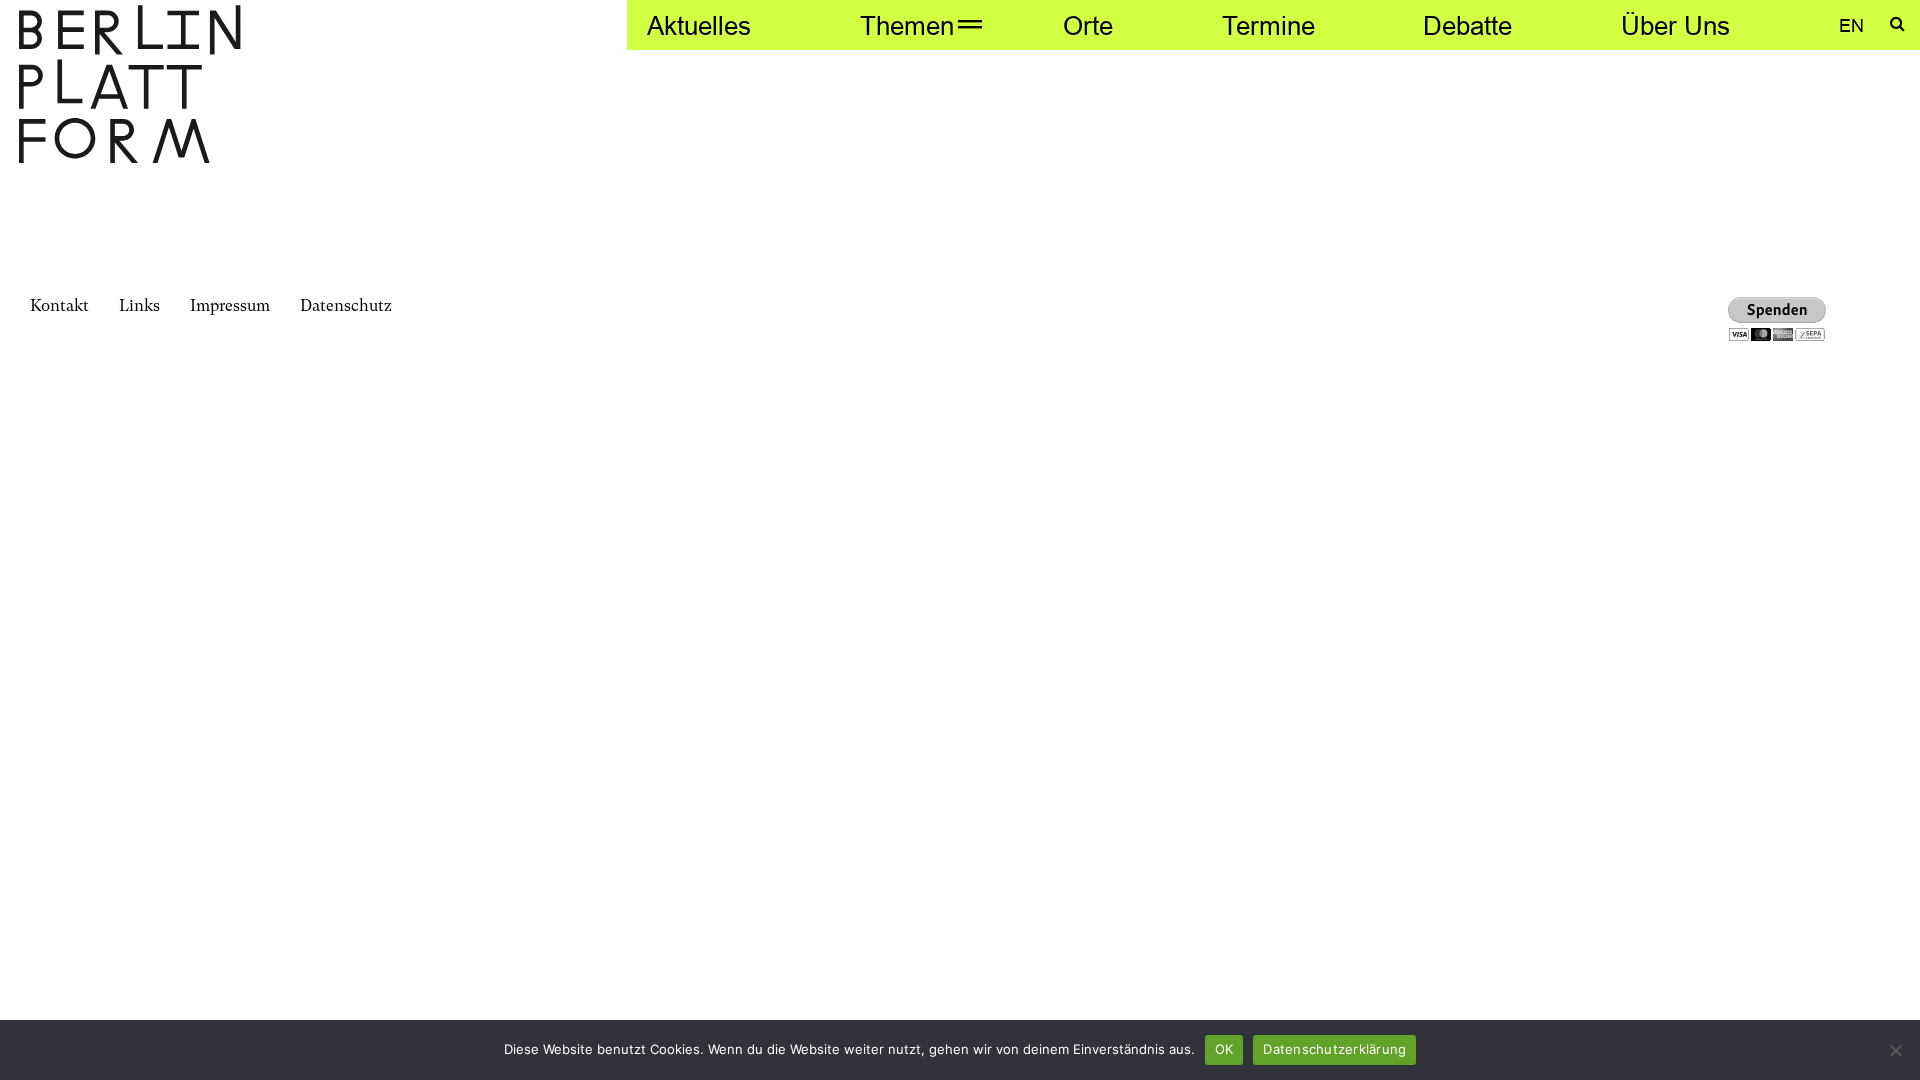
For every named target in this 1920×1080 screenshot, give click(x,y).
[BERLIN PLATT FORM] (130, 86)
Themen (907, 25)
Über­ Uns (1675, 25)
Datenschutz (346, 305)
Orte (1088, 25)
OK (1224, 1049)
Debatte (1467, 25)
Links (139, 305)
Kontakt (59, 305)
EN (1851, 25)
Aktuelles (699, 25)
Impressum (230, 305)
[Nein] (1895, 1050)
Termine (1268, 25)
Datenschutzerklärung (1334, 1049)
